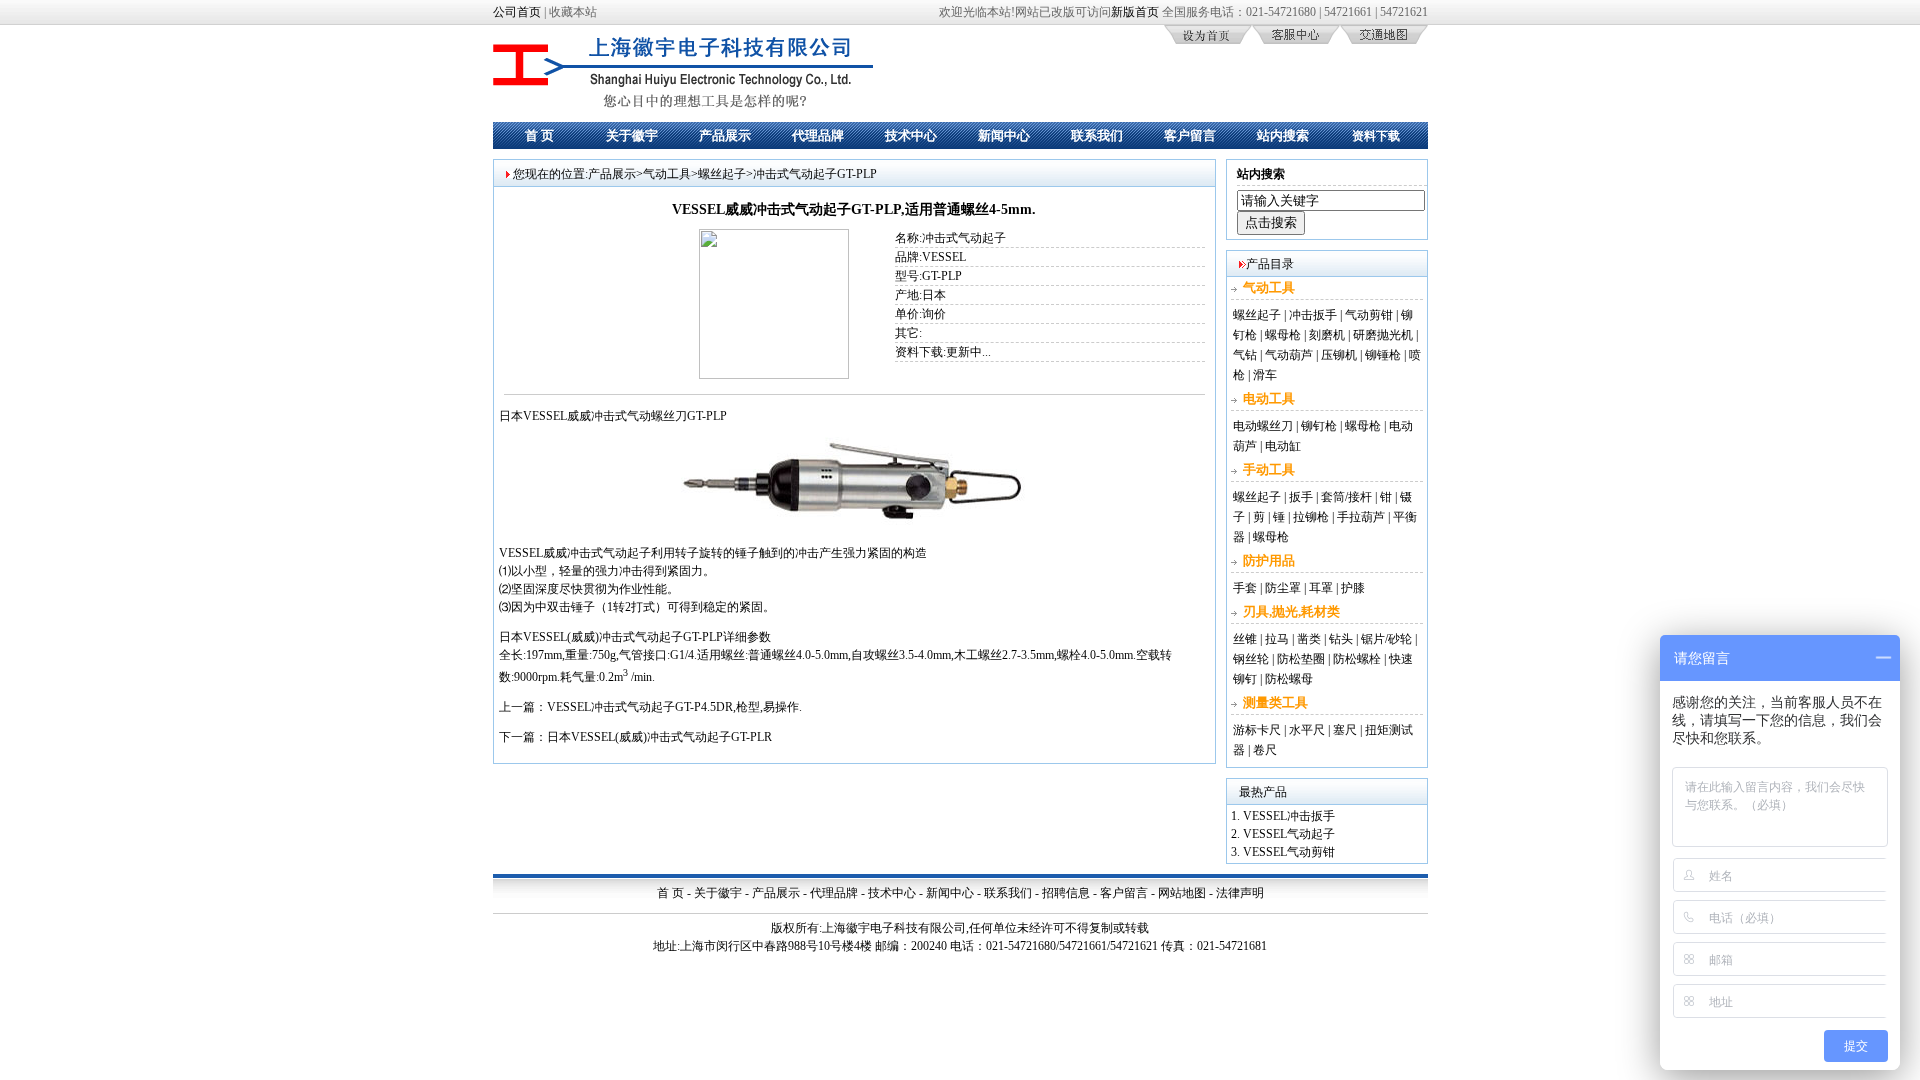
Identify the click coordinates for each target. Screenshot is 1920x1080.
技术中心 (911, 135)
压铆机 (1339, 355)
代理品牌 (818, 135)
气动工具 (667, 174)
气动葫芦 (1289, 355)
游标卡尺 (1257, 730)
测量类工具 (1275, 702)
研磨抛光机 (1383, 335)
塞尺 (1345, 730)
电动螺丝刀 (1263, 426)
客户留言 (1190, 135)
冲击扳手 (1313, 315)
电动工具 (1269, 398)
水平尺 (1307, 730)
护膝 (1353, 588)
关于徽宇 (632, 135)
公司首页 (517, 12)
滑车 (1265, 375)
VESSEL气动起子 (1289, 834)
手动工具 (1269, 469)
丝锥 (1245, 639)
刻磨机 (1327, 335)
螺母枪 (1283, 335)
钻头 (1341, 639)
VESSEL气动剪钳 (1289, 852)
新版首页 (1135, 12)
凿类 (1309, 639)
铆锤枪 (1383, 355)
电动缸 (1283, 446)
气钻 (1245, 355)
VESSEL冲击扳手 (1289, 816)
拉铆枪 (1311, 517)
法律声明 (1240, 893)
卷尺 (1265, 750)
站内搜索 (1283, 135)
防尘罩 (1283, 588)
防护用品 (1269, 560)
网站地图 (1182, 893)
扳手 (1301, 497)
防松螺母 (1289, 679)
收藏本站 (573, 12)
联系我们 (1097, 135)
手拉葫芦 (1361, 517)
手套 (1245, 588)
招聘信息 (1066, 893)
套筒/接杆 (1346, 497)
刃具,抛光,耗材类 (1291, 611)
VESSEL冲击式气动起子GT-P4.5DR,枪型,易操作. (674, 707)
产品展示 (725, 135)
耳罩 (1321, 588)
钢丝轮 (1251, 659)
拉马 (1277, 639)
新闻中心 (1004, 135)
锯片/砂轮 (1386, 639)
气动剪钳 (1369, 315)
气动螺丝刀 (657, 416)
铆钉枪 (1319, 426)
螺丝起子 (722, 174)
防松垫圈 (1301, 659)
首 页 (539, 135)
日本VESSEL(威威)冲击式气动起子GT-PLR (659, 737)
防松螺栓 (1357, 659)
